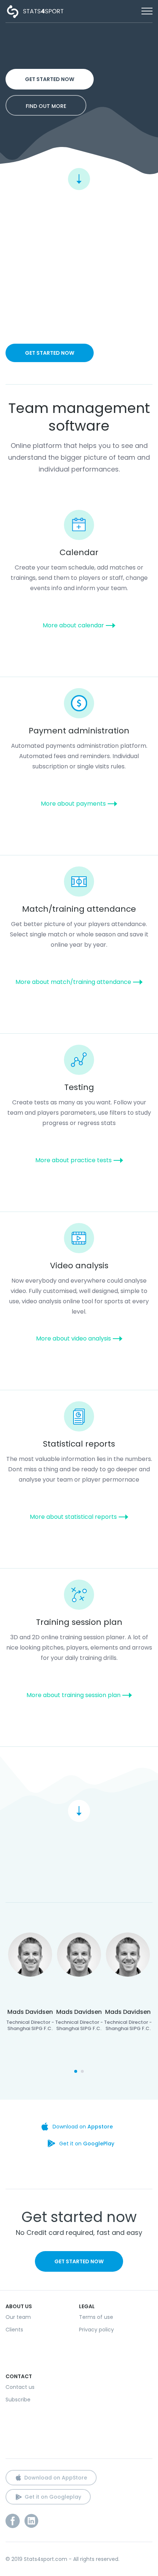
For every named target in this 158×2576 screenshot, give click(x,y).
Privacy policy (96, 2330)
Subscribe (18, 2400)
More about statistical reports (73, 1517)
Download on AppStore (56, 2478)
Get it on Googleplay (53, 2497)
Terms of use (96, 2317)
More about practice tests (73, 1160)
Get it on (87, 2144)
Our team (18, 2317)
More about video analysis (73, 1338)
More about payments (73, 804)
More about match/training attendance (73, 982)
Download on (83, 2127)
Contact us (20, 2387)
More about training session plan (73, 1695)
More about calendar (73, 625)
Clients (14, 2330)
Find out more (46, 106)
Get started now (50, 79)
